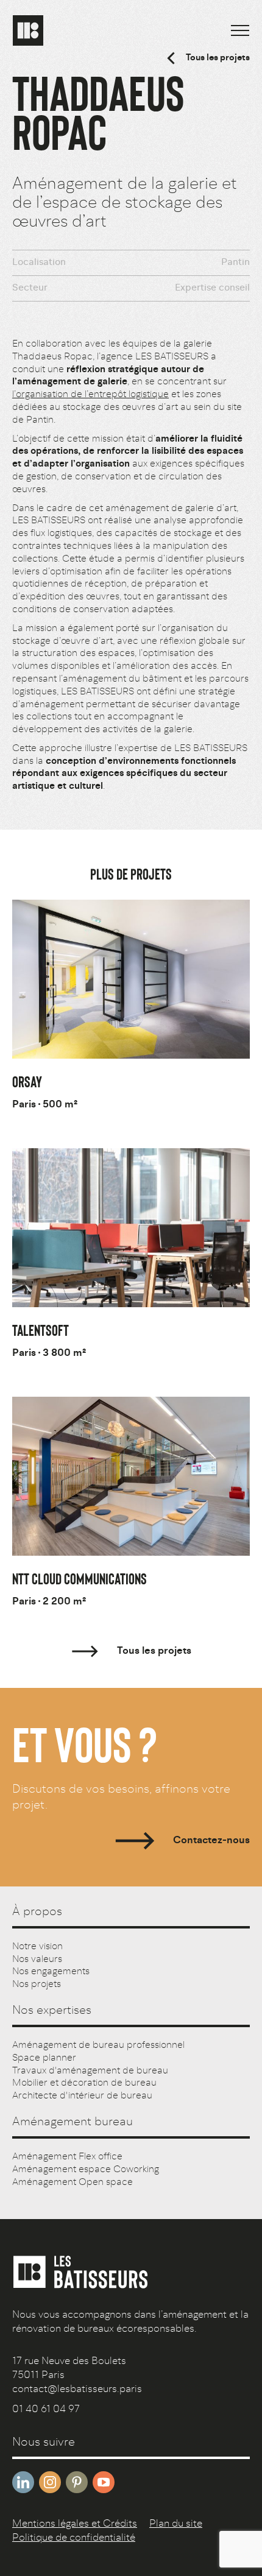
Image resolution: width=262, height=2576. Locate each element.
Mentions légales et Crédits (75, 2524)
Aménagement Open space (73, 2183)
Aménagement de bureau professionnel (98, 2045)
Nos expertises (52, 2011)
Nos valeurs (37, 1960)
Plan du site (176, 2524)
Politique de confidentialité (74, 2538)
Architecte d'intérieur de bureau (82, 2096)
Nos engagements (51, 1972)
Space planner (44, 2058)
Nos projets (37, 1985)
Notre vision (37, 1947)
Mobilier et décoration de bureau (84, 2083)
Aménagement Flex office (67, 2157)
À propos (37, 1912)
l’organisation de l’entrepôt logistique (90, 395)
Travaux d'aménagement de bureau (90, 2071)
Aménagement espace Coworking (86, 2170)
